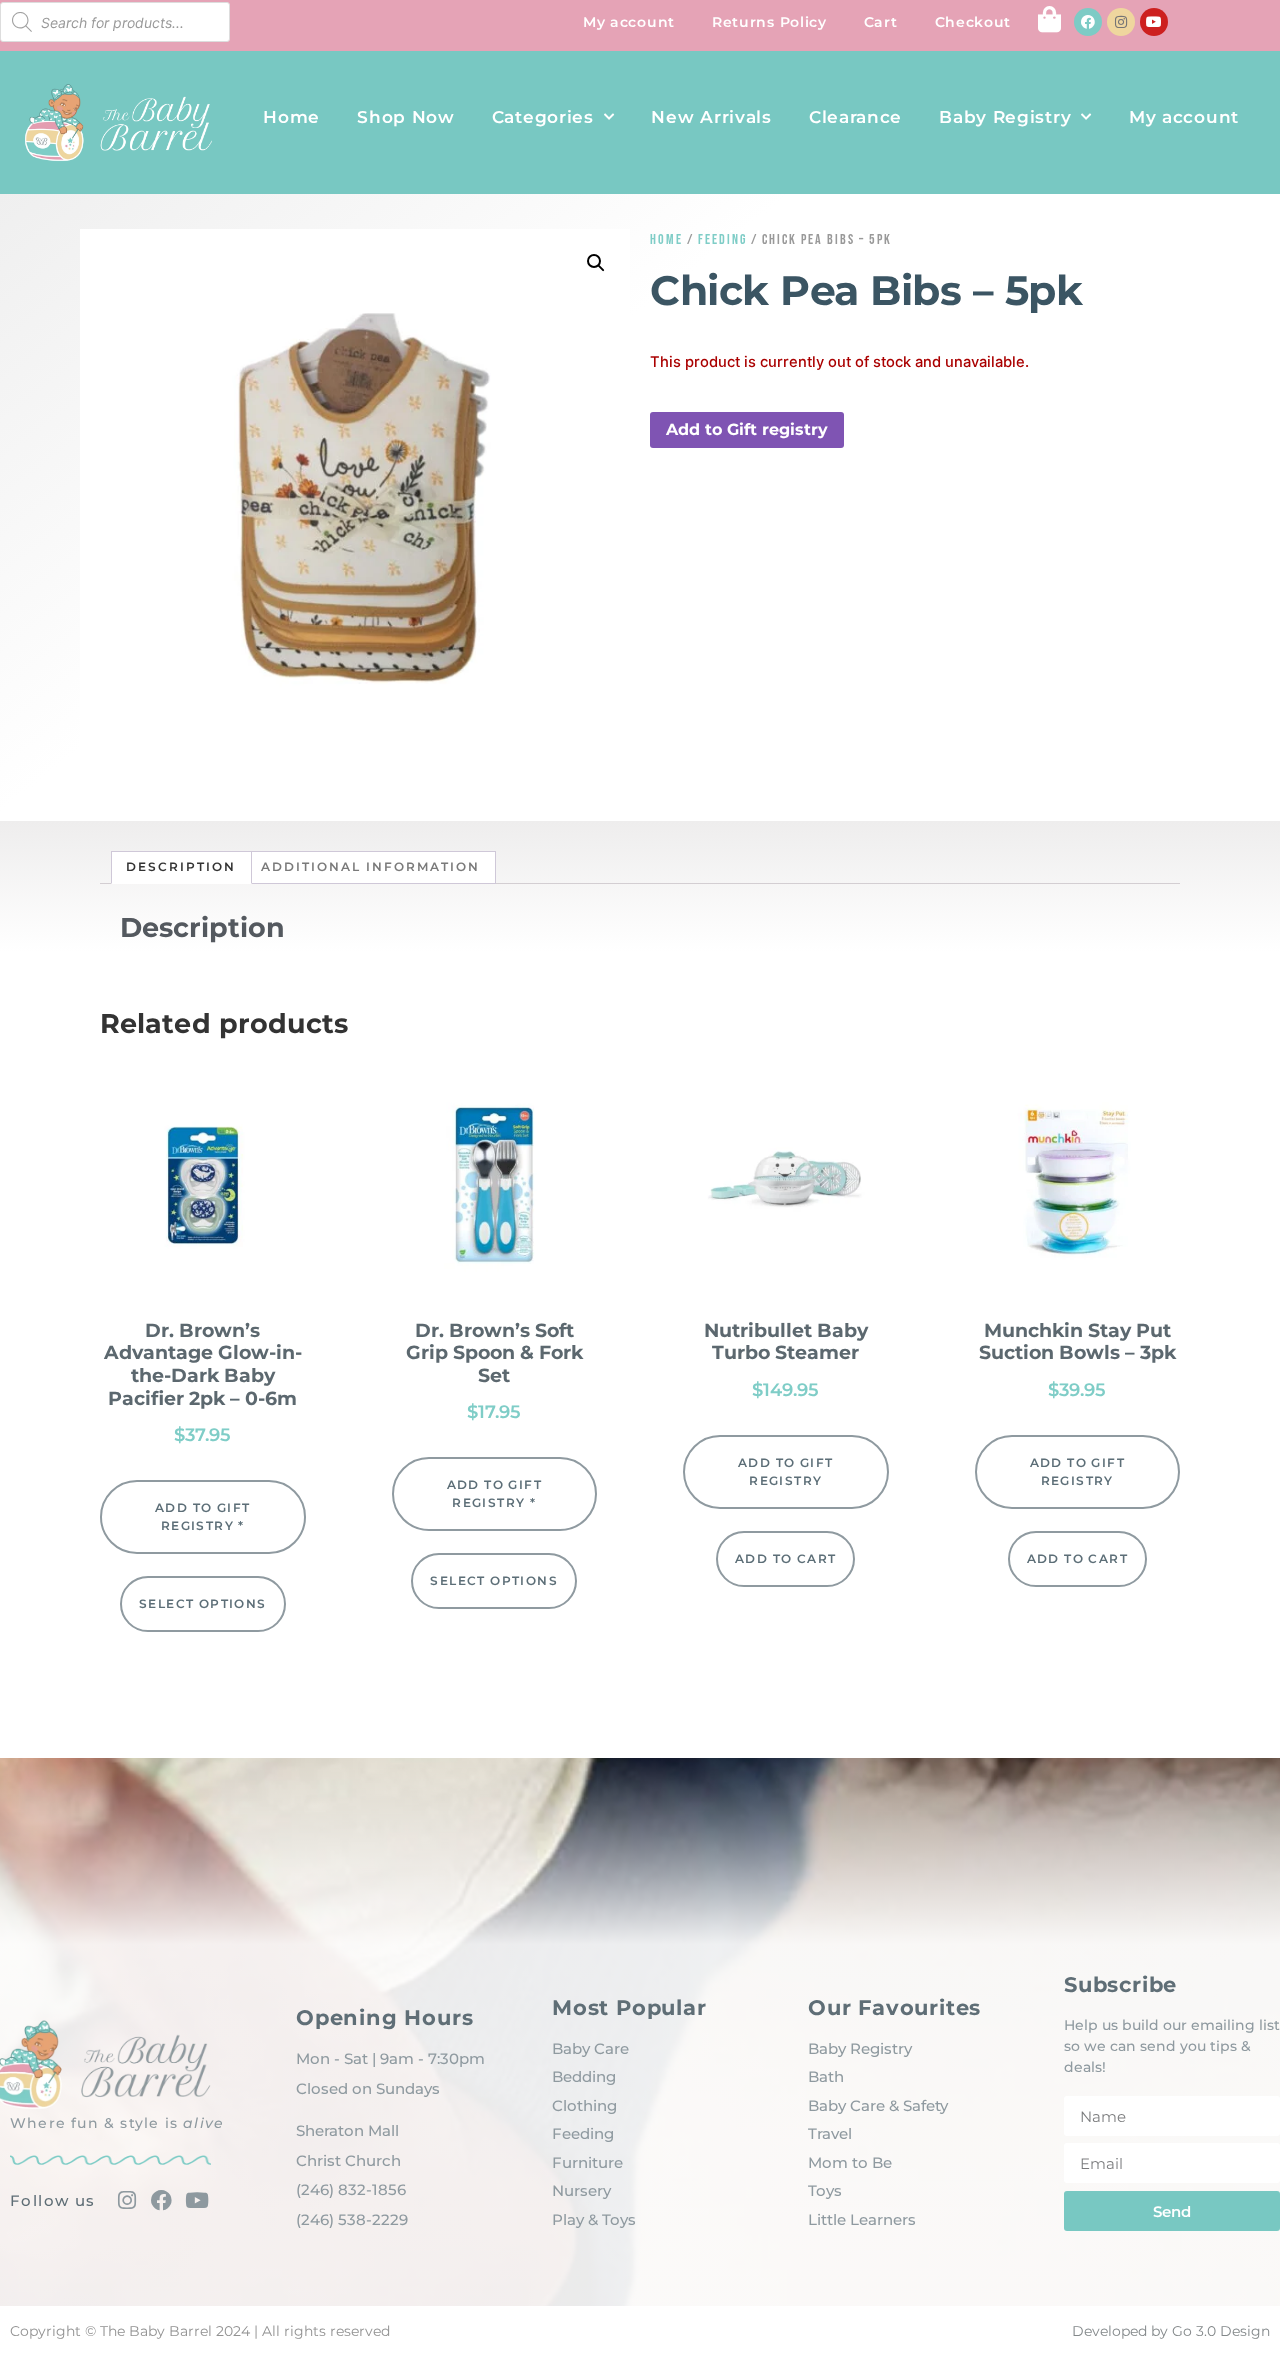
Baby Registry (1005, 117)
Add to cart (785, 1558)
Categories (543, 117)
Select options (203, 1603)
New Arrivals (711, 117)
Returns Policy (769, 22)
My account (629, 22)
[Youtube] (1154, 22)
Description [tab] (181, 866)
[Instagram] (1121, 22)
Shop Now (406, 117)
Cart (881, 22)
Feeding (722, 239)
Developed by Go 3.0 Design (1171, 2331)
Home (291, 117)
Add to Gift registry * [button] (202, 1516)
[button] (596, 263)
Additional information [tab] (370, 866)
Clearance (855, 117)
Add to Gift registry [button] (747, 429)
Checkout (973, 22)
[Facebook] (1088, 22)
